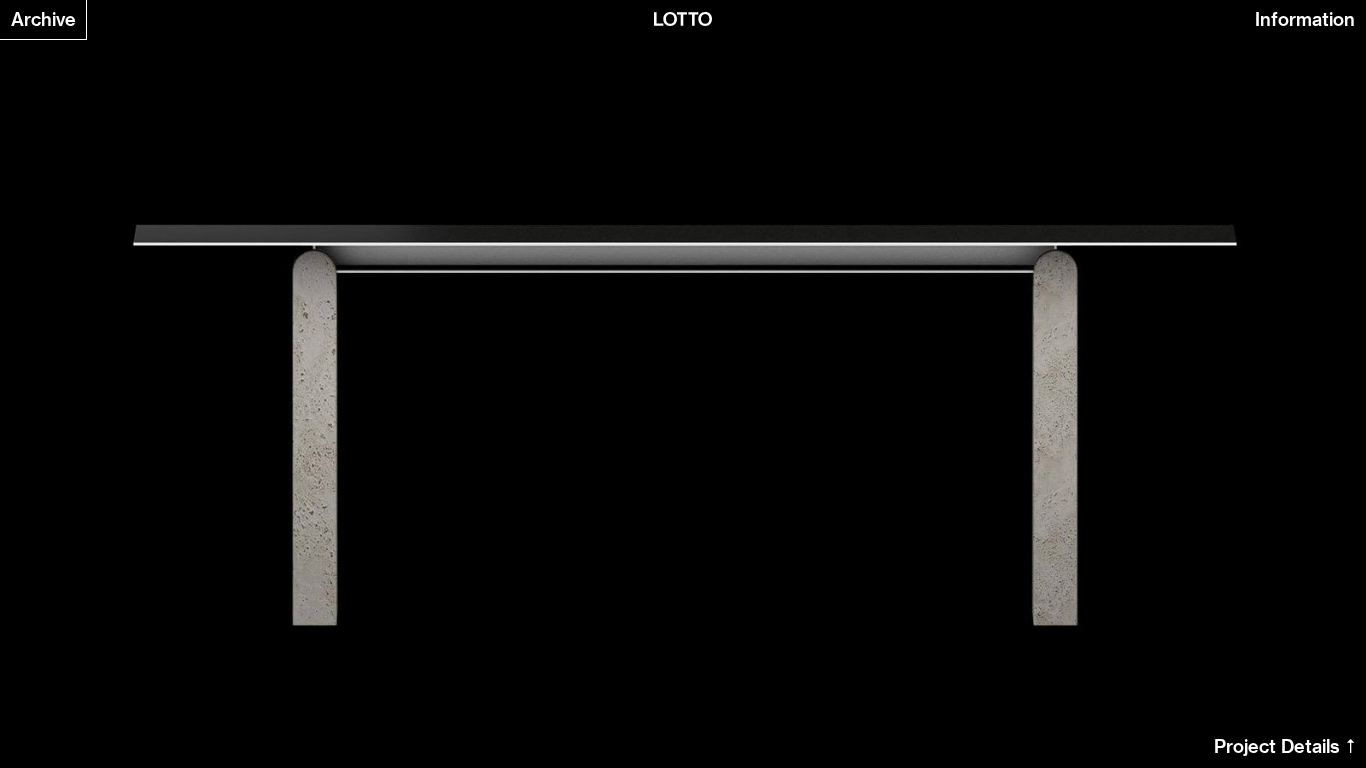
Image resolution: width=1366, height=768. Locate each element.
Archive (43, 20)
